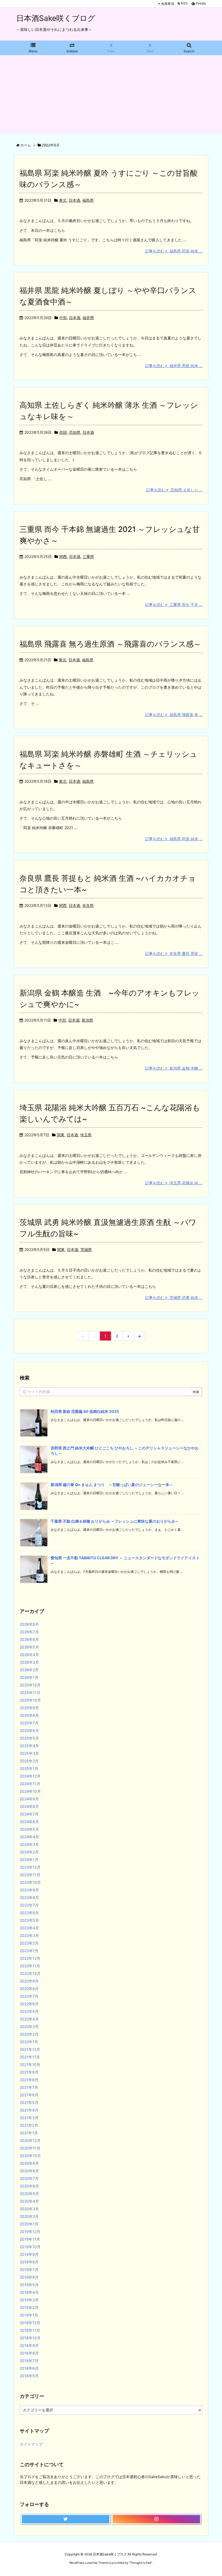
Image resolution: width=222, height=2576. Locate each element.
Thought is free (141, 2563)
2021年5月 (29, 2102)
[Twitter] (66, 2519)
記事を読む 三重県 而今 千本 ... (174, 604)
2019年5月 (29, 2285)
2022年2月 (29, 2034)
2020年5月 (29, 2194)
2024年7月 (29, 1814)
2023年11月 (30, 1875)
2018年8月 (29, 2353)
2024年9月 (29, 1799)
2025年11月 (30, 1693)
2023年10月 (30, 1882)
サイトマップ (31, 2444)
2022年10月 (30, 1973)
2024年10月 (30, 1791)
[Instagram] (156, 2519)
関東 (61, 1135)
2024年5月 (29, 1829)
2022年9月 (29, 1981)
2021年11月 (30, 2057)
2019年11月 (30, 2239)
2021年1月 (29, 2133)
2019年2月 (29, 2307)
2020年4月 (29, 2201)
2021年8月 (29, 2080)
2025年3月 (29, 1753)
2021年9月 (29, 2072)
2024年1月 (29, 1860)
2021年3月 (29, 2118)
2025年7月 (29, 1723)
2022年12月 (30, 1958)
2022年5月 (29, 2011)
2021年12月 (30, 2049)
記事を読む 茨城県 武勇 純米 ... (174, 1297)
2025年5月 (29, 1738)
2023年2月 (29, 1943)
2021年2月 (29, 2125)
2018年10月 (30, 2338)
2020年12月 (30, 2140)
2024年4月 (29, 1837)
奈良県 (88, 905)
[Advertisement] (111, 96)
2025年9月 (29, 1708)
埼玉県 (86, 1135)
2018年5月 (29, 2376)
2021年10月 (30, 2065)
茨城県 (86, 1249)
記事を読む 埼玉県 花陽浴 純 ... (174, 1183)
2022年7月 (29, 1996)
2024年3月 (29, 1844)
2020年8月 (29, 2171)
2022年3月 (29, 2027)
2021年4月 (29, 2110)
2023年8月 (29, 1897)
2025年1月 (29, 1768)
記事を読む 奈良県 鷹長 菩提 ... (174, 953)
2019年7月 (29, 2269)
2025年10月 (30, 1700)
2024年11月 (30, 1784)
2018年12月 (30, 2323)
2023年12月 (30, 1867)
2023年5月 (29, 1920)
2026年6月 (29, 1639)
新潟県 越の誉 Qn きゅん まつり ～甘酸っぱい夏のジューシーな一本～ (112, 1485)
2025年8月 (29, 1715)
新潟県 (87, 1020)
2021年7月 (29, 2087)
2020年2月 (29, 2216)
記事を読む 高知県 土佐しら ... (174, 490)
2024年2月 (29, 1852)
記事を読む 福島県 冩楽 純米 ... (174, 251)
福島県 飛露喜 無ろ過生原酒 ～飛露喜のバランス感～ (110, 644)
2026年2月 (29, 1670)
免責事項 (168, 4)
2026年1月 (29, 1677)
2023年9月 (29, 1890)
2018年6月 (29, 2368)
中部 (63, 318)
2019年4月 (29, 2292)
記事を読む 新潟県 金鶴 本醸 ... (174, 1068)
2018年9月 (29, 2345)
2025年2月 (29, 1761)
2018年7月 (29, 2361)
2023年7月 (29, 1905)
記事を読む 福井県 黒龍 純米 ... (174, 366)
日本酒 (74, 200)
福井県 (88, 318)
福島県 (88, 200)
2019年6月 (29, 2277)
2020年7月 (29, 2178)
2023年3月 (29, 1935)
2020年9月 (29, 2163)
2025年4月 (29, 1746)
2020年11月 (30, 2148)
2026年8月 (29, 1624)
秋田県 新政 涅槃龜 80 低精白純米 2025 (87, 1411)
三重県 (88, 556)
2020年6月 (29, 2186)
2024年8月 (29, 1806)
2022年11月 (30, 1966)
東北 (63, 200)
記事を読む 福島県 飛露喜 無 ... (174, 715)
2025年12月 (30, 1685)
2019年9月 (29, 2254)
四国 (63, 432)
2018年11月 (30, 2330)
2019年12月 (30, 2232)
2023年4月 (29, 1928)
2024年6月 (29, 1822)
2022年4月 (29, 2019)
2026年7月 (29, 1632)
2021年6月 (29, 2095)
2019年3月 (29, 2300)
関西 (63, 556)
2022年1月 (29, 2042)
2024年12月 (30, 1776)
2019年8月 (29, 2262)
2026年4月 (29, 1655)
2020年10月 (30, 2156)
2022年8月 (29, 1989)
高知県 (75, 432)
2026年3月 (29, 1662)
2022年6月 (29, 2004)
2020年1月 (29, 2224)
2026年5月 (29, 1647)
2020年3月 (29, 2209)
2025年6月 (29, 1730)
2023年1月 (29, 1951)
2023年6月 (29, 1913)
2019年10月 (30, 2247)
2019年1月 (29, 2315)
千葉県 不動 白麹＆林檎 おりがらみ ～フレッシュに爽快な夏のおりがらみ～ (115, 1521)
